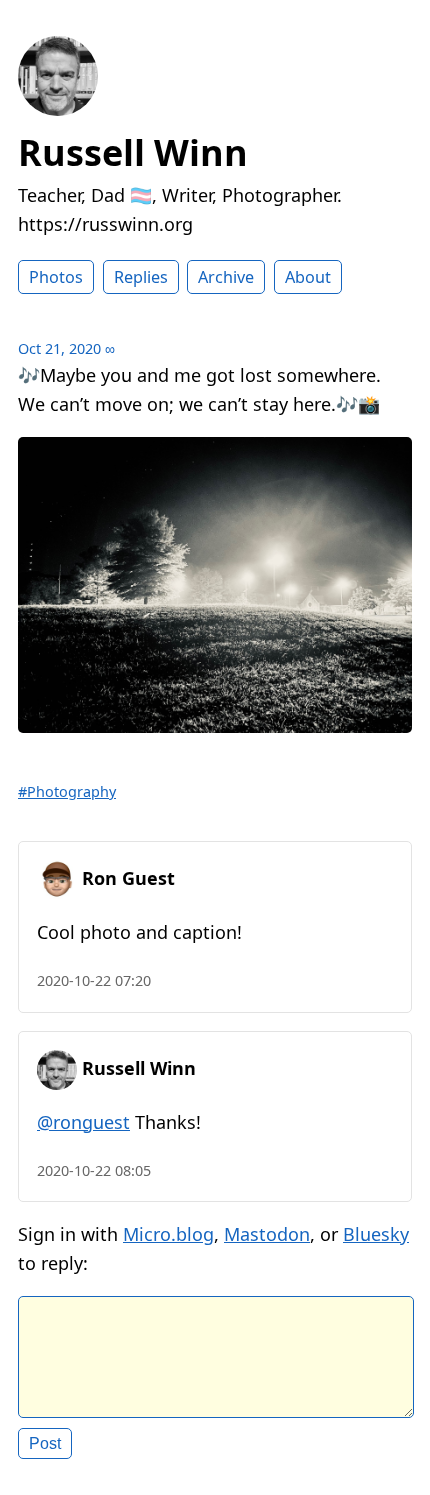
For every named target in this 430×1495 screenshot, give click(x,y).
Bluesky (376, 1234)
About (308, 277)
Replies (141, 277)
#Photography (67, 791)
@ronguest (83, 1122)
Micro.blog (168, 1234)
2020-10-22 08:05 (94, 1170)
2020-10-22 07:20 (94, 980)
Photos (56, 277)
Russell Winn (133, 152)
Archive (226, 277)
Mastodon (267, 1234)
